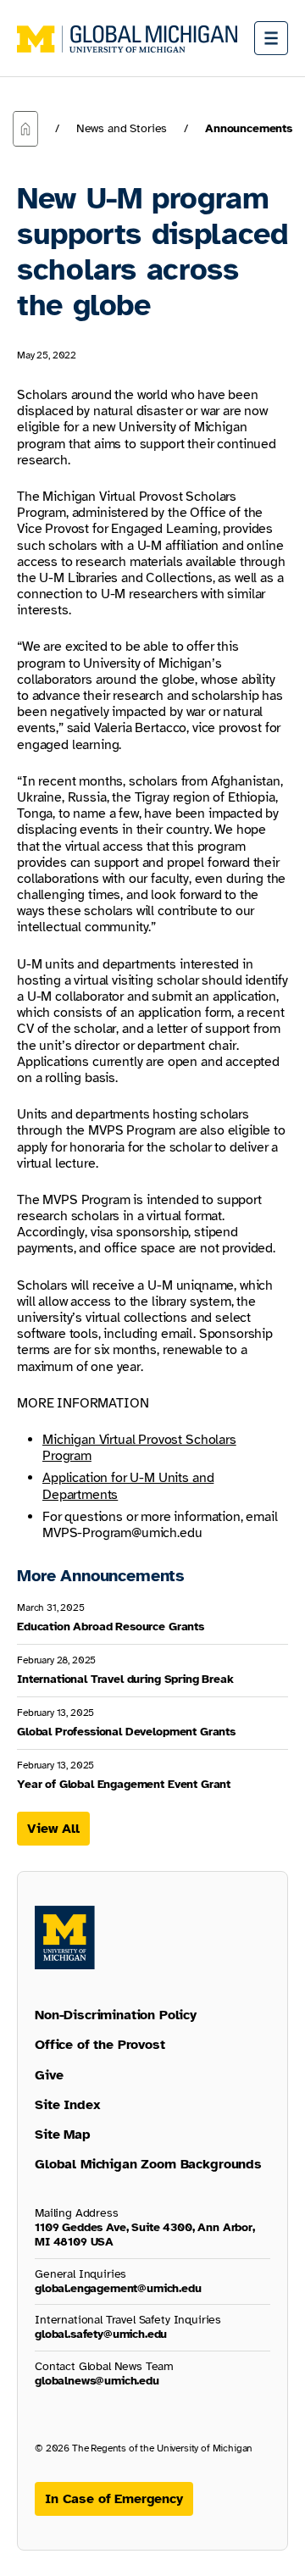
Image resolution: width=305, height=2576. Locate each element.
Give (49, 2075)
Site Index (67, 2105)
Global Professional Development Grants (126, 1732)
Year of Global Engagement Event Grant (124, 1784)
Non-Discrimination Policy (116, 2015)
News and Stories (122, 128)
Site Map (63, 2135)
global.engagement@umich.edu (118, 2288)
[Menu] (271, 38)
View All (53, 1829)
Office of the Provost (100, 2045)
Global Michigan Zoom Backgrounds (148, 2164)
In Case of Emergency (114, 2499)
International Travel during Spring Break (125, 1679)
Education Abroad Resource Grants (111, 1627)
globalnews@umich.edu (97, 2381)
